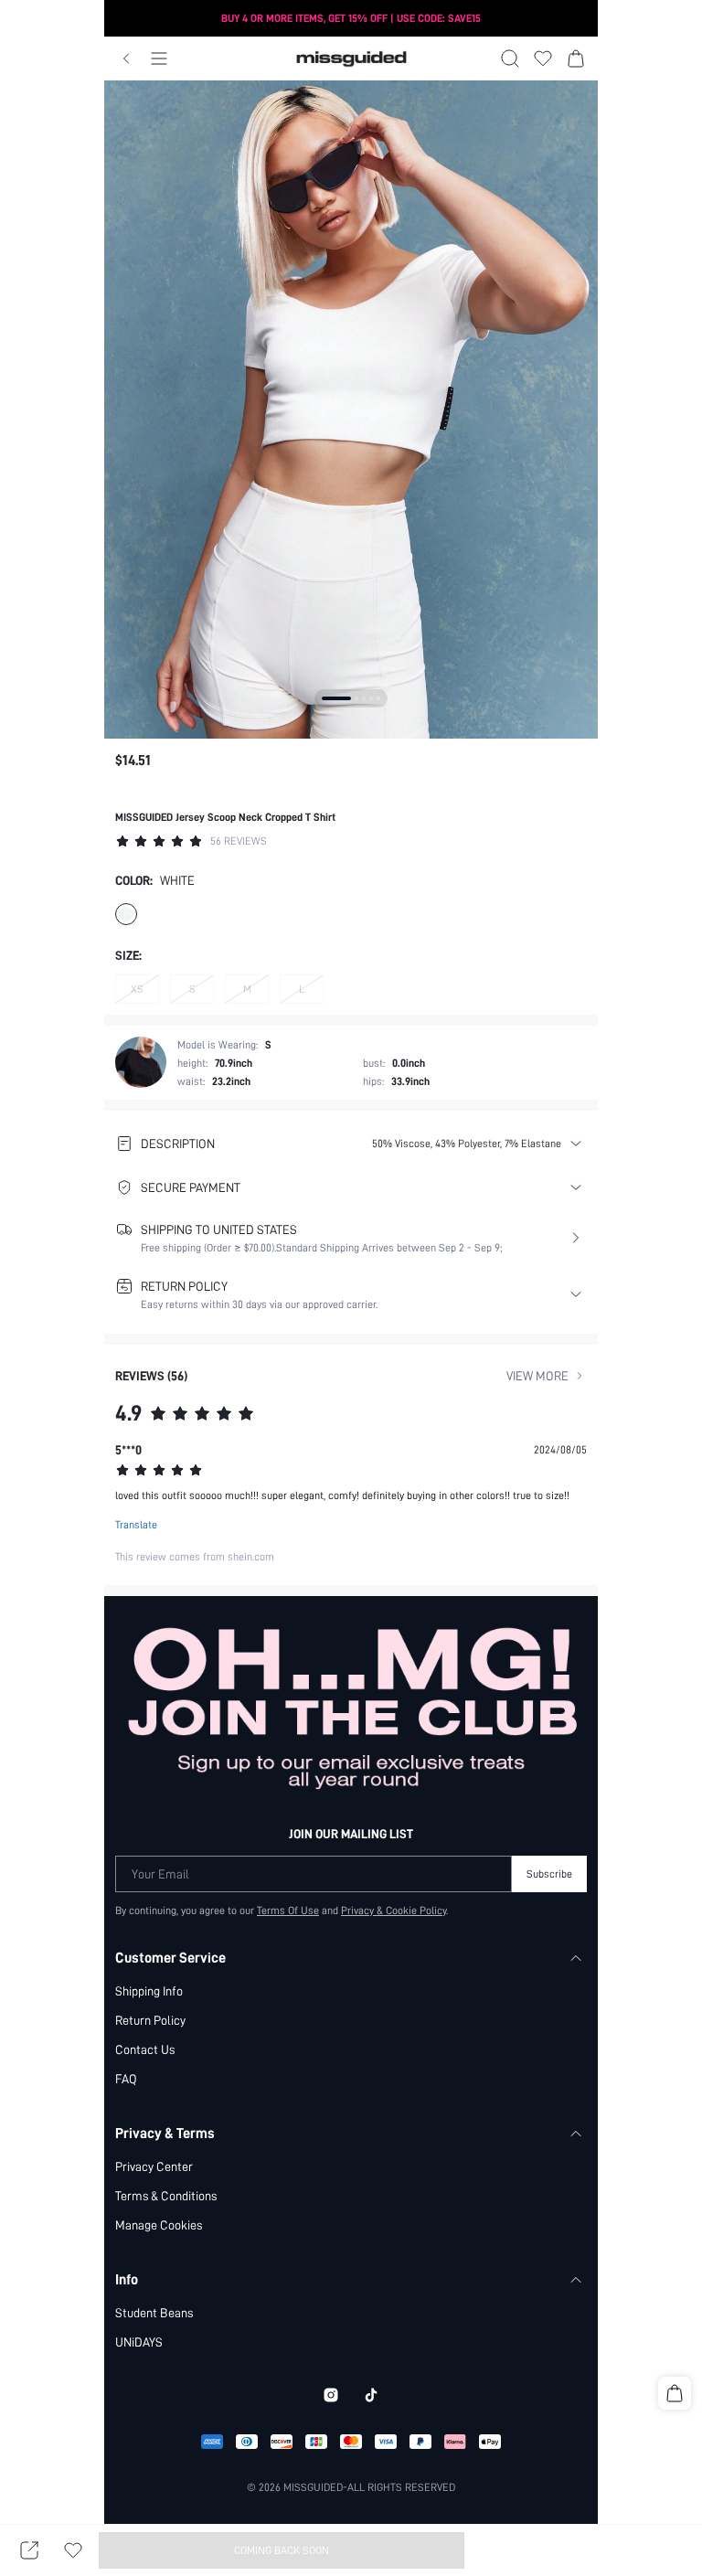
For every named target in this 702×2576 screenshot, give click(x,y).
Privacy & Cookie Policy (394, 1911)
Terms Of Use (288, 1911)
